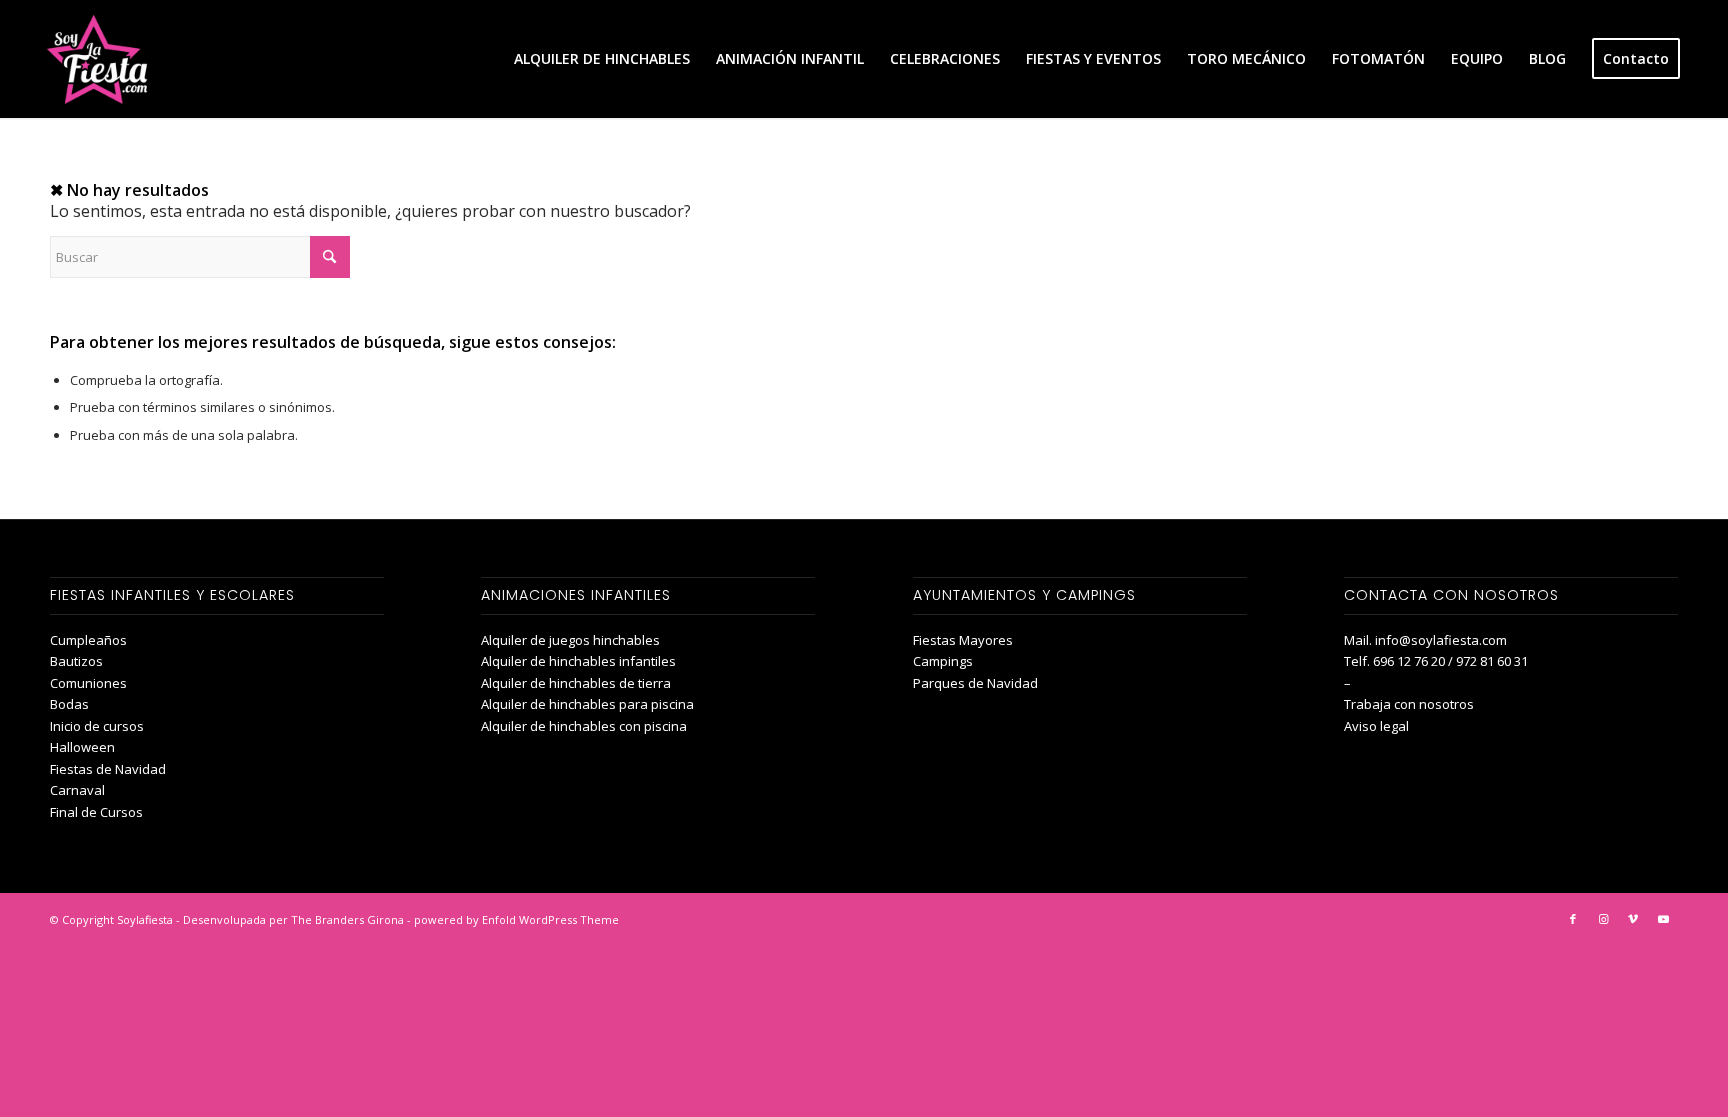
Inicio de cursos (97, 726)
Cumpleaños (88, 640)
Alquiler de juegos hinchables (570, 640)
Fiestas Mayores (963, 640)
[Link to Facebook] (1573, 919)
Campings (943, 661)
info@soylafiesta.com (1441, 640)
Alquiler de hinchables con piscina (584, 726)
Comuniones (88, 683)
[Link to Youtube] (1663, 919)
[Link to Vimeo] (1633, 919)
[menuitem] (602, 59)
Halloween (82, 747)
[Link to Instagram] (1603, 919)
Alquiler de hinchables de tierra (576, 683)
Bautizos (76, 661)
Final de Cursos (96, 812)
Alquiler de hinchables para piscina (587, 704)
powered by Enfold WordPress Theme (516, 919)
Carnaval (77, 790)
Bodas (69, 704)
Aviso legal (1376, 726)
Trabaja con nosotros (1409, 704)
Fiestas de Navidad (108, 769)
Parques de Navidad (975, 683)
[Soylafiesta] (94, 59)
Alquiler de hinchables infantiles (578, 661)
